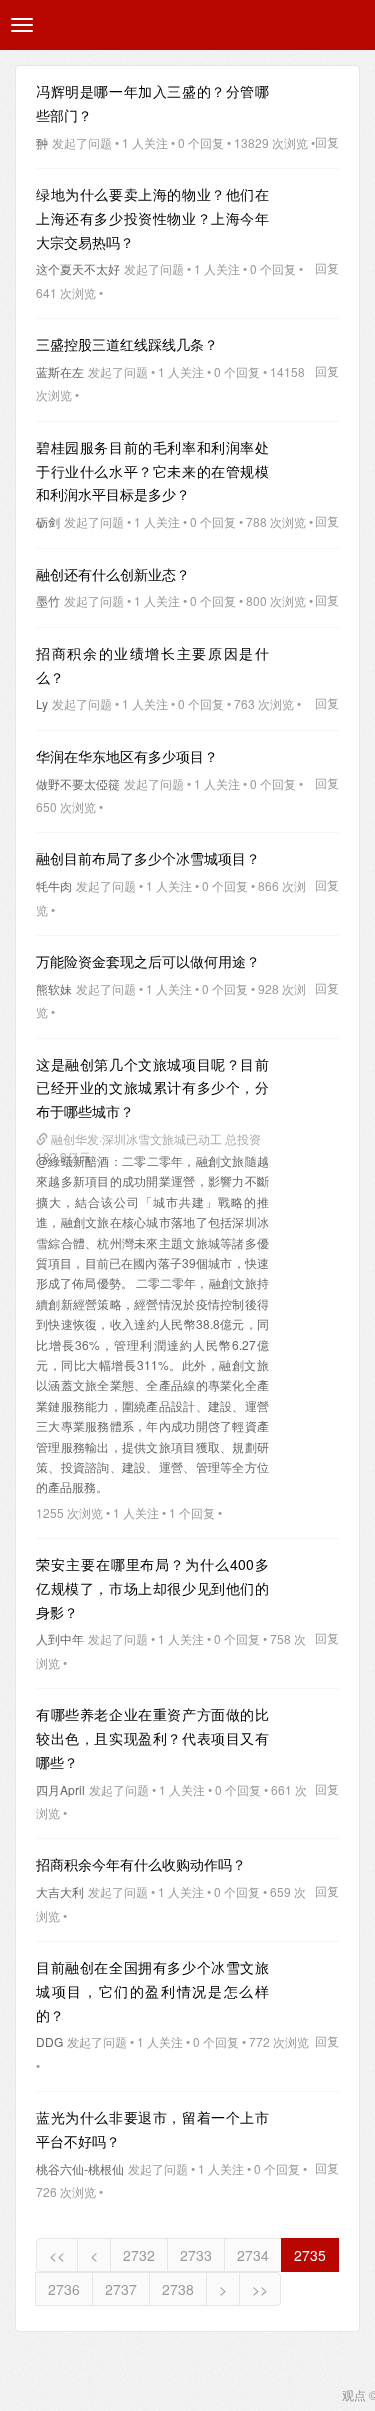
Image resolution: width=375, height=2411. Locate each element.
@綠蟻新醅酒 (73, 1160)
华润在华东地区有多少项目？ (127, 756)
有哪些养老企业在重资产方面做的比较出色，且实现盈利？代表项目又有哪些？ (152, 1738)
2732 (139, 2255)
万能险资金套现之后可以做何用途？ (148, 961)
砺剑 (48, 521)
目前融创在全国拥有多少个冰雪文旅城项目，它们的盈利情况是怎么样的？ (152, 1991)
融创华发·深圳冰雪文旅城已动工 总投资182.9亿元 (148, 1140)
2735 (310, 2255)
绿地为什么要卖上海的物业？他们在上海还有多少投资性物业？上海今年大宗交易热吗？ (152, 218)
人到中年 (60, 1638)
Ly (42, 703)
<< (57, 2255)
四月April (60, 1789)
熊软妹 (54, 988)
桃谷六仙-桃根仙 (80, 2168)
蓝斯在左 (60, 371)
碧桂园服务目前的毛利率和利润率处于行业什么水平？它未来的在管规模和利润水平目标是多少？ (152, 471)
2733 (196, 2255)
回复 (327, 141)
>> (260, 2289)
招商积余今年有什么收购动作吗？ (141, 1864)
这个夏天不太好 (78, 268)
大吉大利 (60, 1891)
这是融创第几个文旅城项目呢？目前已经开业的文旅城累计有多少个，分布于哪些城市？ (152, 1088)
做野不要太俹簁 (78, 783)
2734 (253, 2255)
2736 (64, 2289)
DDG (49, 2041)
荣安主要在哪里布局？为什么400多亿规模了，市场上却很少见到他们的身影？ (152, 1588)
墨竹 (48, 600)
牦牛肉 (54, 885)
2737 (121, 2289)
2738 (178, 2289)
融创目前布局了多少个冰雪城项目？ (148, 858)
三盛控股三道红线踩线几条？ (127, 344)
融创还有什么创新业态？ (113, 574)
